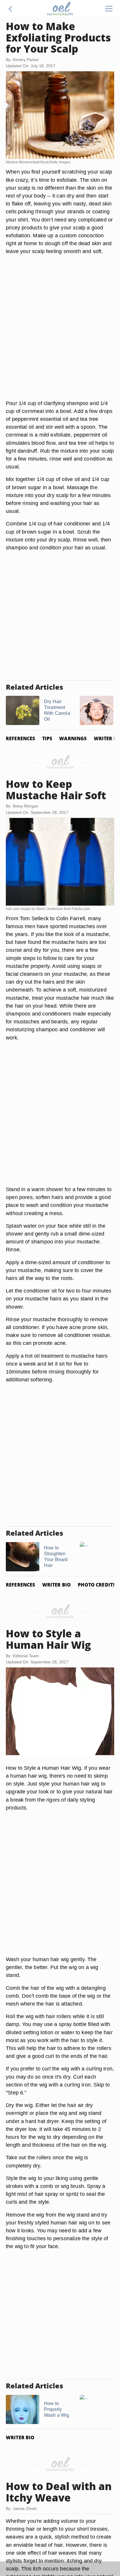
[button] (10, 9)
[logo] (60, 9)
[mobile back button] (10, 9)
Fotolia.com (81, 909)
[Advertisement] (60, 334)
